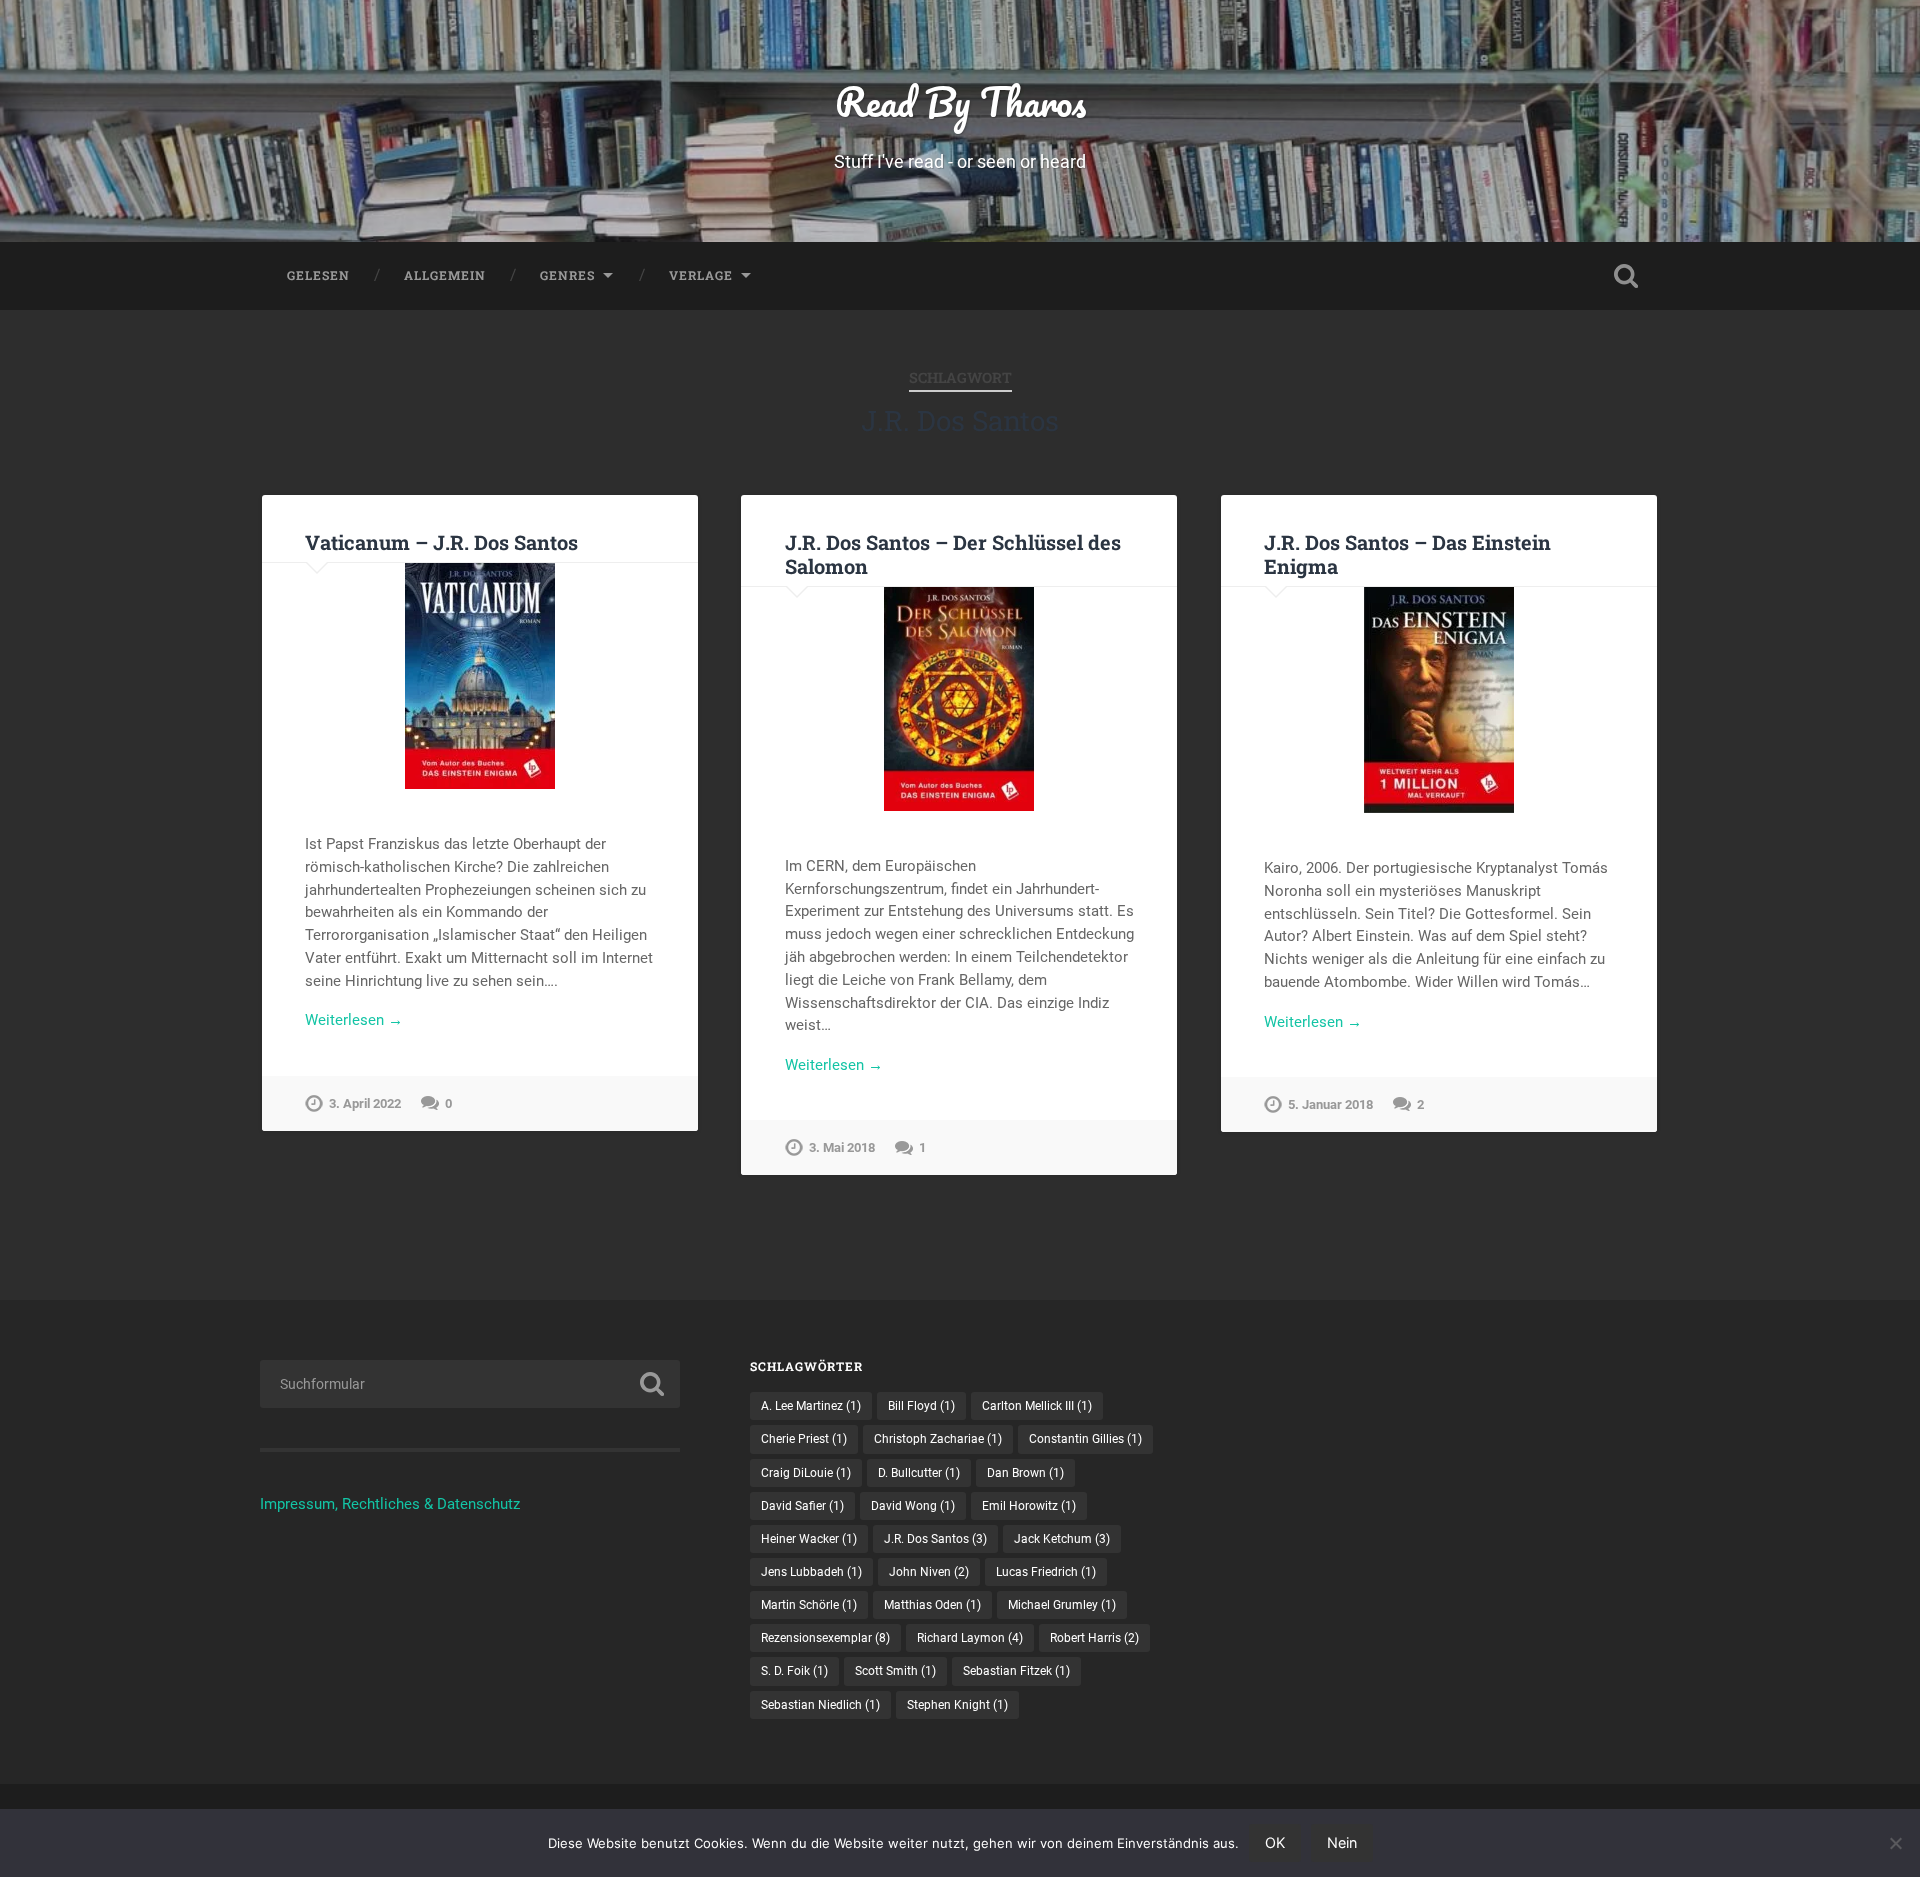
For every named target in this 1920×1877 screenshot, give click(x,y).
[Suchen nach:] (470, 1384)
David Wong (913, 1506)
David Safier (802, 1506)
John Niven (929, 1572)
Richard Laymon (970, 1638)
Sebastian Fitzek (1016, 1671)
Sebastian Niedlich (820, 1705)
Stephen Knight (957, 1705)
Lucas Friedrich (1046, 1572)
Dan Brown (1025, 1473)
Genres (567, 275)
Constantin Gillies (1085, 1439)
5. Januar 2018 (1330, 1104)
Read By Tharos (960, 101)
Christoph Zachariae (938, 1439)
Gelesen (318, 275)
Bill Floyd (921, 1406)
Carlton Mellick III (1037, 1406)
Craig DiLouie (806, 1473)
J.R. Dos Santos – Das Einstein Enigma (1407, 554)
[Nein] (1895, 1843)
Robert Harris (1094, 1638)
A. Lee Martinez (811, 1406)
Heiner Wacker (809, 1539)
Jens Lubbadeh (811, 1572)
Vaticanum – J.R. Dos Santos (441, 542)
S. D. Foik (794, 1671)
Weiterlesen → (354, 1020)
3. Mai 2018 (842, 1147)
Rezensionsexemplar (825, 1638)
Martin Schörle (809, 1605)
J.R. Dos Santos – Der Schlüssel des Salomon (953, 554)
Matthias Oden (932, 1605)
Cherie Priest (804, 1439)
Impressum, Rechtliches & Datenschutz (390, 1504)
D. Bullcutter (919, 1473)
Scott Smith (895, 1671)
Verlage (701, 275)
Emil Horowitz (1029, 1506)
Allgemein (445, 275)
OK (1275, 1842)
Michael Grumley (1062, 1605)
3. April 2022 (365, 1103)
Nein (1342, 1842)
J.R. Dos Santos (935, 1539)
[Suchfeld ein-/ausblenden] (1626, 276)
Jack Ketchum (1062, 1539)
